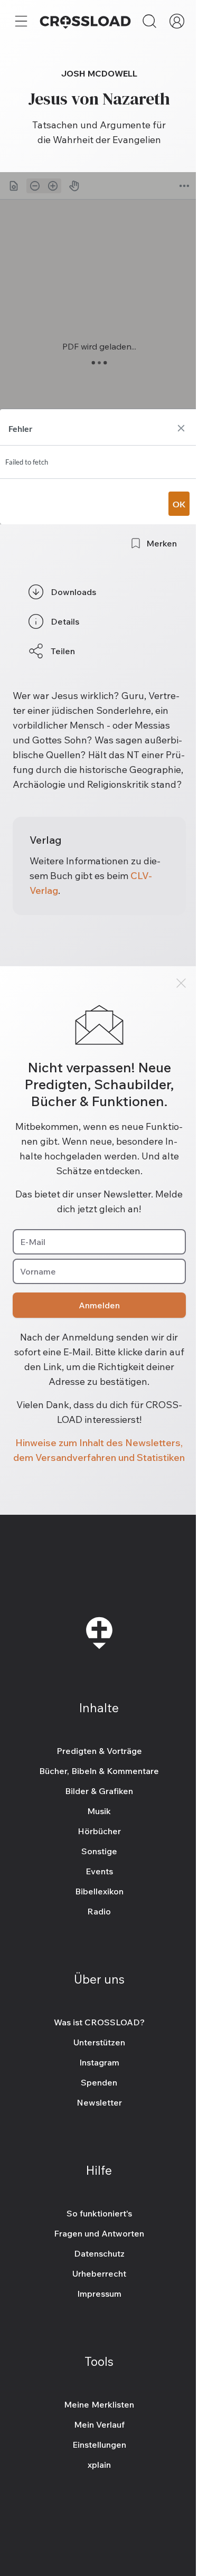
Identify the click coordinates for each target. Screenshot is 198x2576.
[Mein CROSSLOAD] (177, 21)
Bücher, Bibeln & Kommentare (99, 1771)
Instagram (99, 2062)
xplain (99, 2465)
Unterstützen (99, 2042)
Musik (99, 1811)
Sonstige (99, 1851)
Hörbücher (99, 1831)
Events (99, 1871)
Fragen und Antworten (99, 2233)
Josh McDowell (99, 73)
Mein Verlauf (99, 2424)
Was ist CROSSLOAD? (99, 2022)
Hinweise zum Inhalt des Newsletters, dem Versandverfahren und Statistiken (99, 1450)
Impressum (99, 2294)
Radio (99, 1911)
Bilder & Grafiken (99, 1791)
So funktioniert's (99, 2213)
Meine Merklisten (99, 2404)
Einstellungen (99, 2445)
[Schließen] (181, 983)
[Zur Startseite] (85, 21)
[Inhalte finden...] (149, 21)
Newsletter (99, 2102)
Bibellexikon (99, 1891)
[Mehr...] (21, 21)
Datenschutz (99, 2253)
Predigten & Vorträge (99, 1751)
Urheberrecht (99, 2273)
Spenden (99, 2082)
